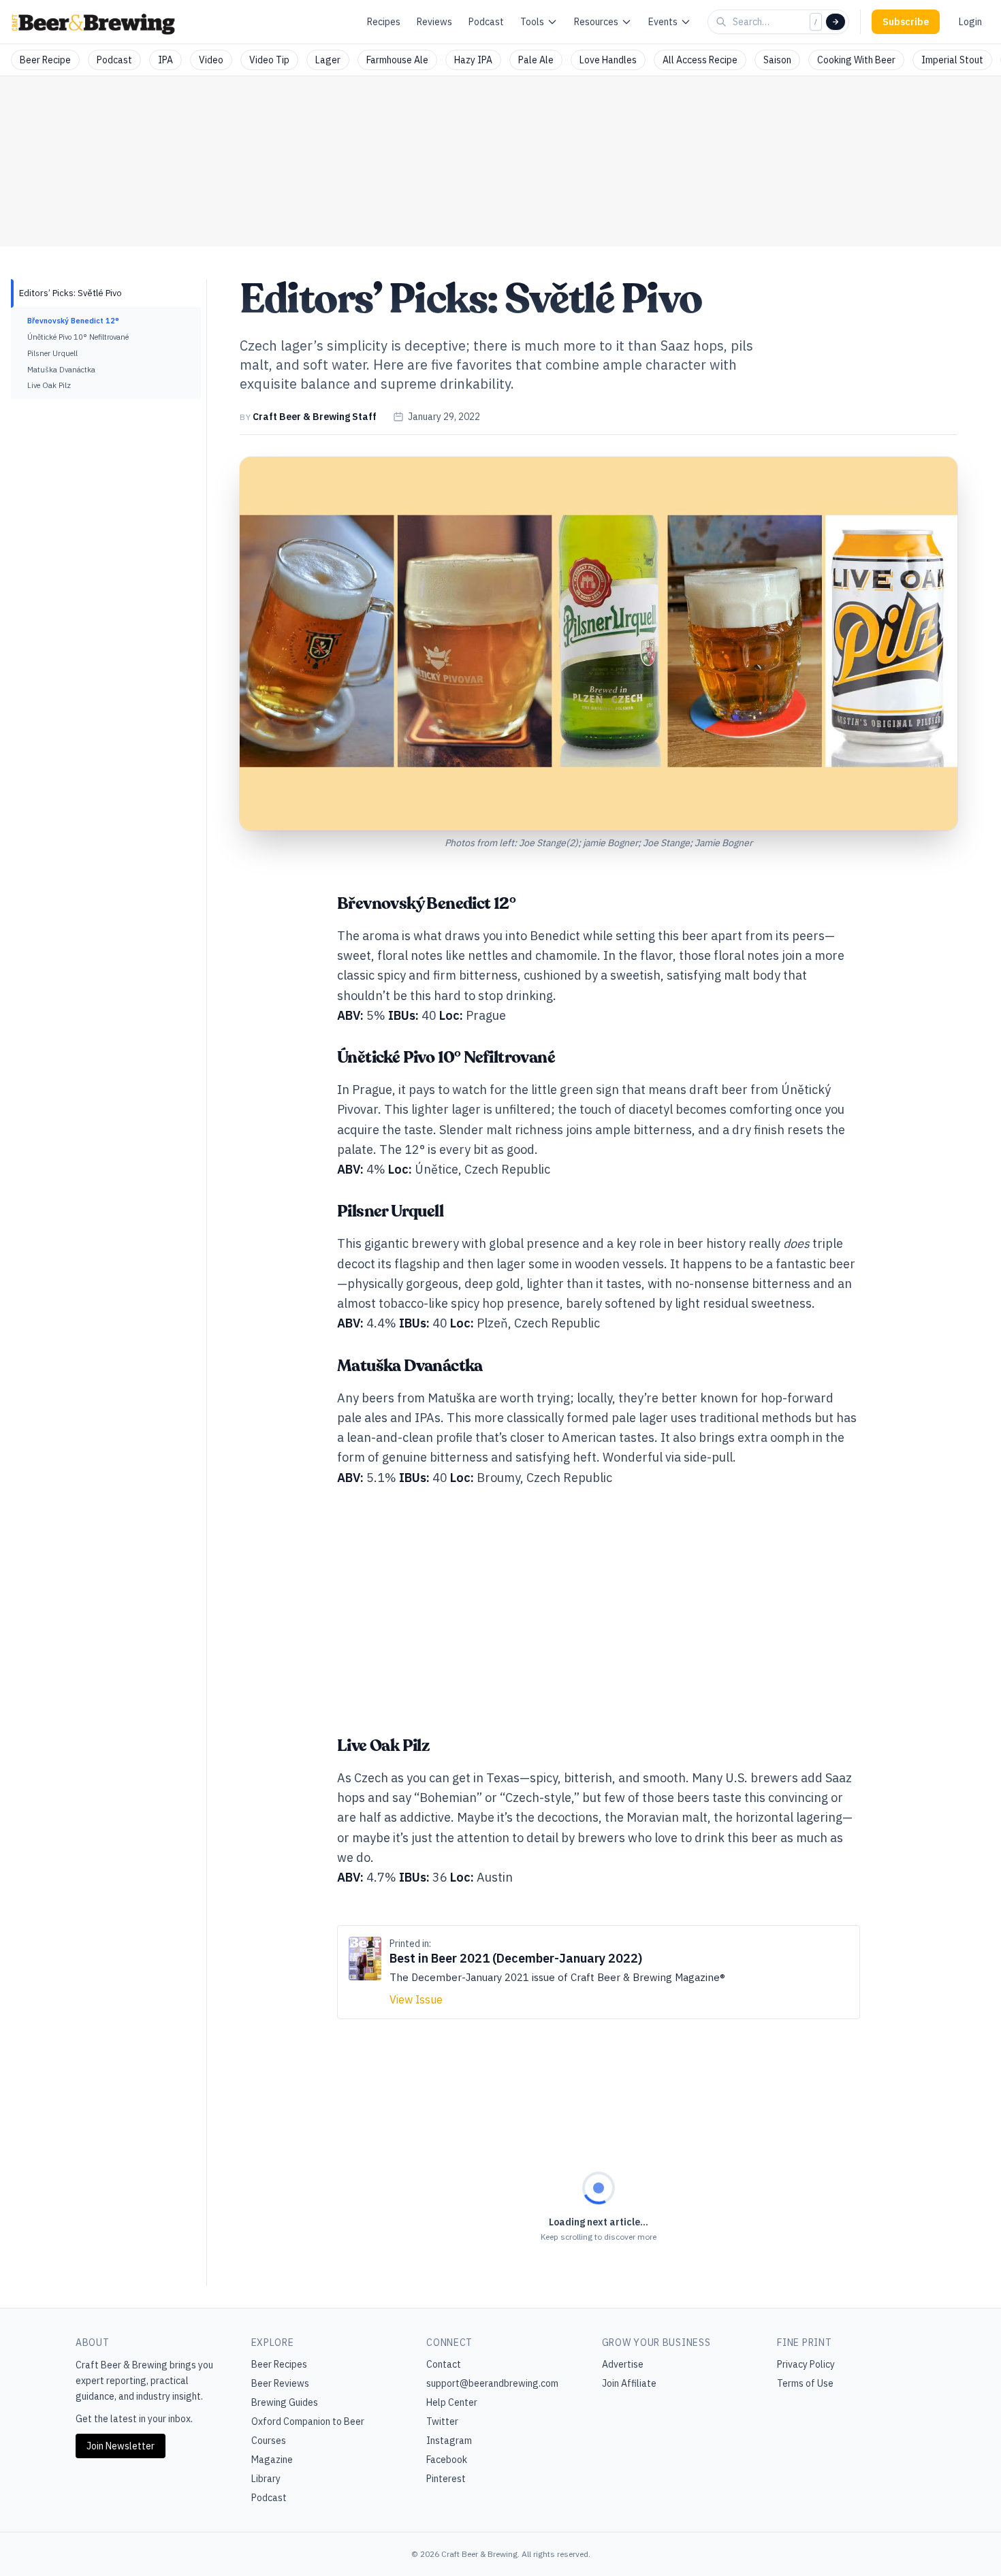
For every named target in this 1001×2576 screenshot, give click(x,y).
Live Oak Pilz (49, 385)
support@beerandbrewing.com (492, 2383)
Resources (596, 22)
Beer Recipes (279, 2364)
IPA (165, 60)
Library (266, 2479)
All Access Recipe (700, 60)
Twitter (442, 2421)
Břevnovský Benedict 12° (73, 321)
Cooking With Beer (856, 60)
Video (211, 60)
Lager (328, 60)
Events (663, 22)
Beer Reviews (280, 2383)
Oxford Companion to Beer (308, 2421)
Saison (777, 60)
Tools (532, 22)
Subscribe (906, 22)
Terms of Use (805, 2383)
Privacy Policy (806, 2364)
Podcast (486, 22)
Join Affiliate (629, 2383)
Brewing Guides (285, 2402)
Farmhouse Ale (397, 60)
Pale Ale (536, 60)
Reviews (434, 22)
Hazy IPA (473, 60)
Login (970, 22)
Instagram (449, 2441)
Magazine (272, 2460)
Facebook (447, 2460)
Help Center (452, 2402)
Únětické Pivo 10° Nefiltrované (78, 337)
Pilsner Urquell (52, 353)
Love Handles (608, 60)
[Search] (836, 22)
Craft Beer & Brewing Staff (315, 417)
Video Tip (269, 60)
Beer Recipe (45, 60)
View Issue (416, 1999)
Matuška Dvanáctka (61, 370)
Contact (444, 2364)
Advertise (623, 2364)
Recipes (384, 22)
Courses (269, 2441)
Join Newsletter (121, 2446)
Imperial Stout (952, 60)
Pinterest (446, 2479)
